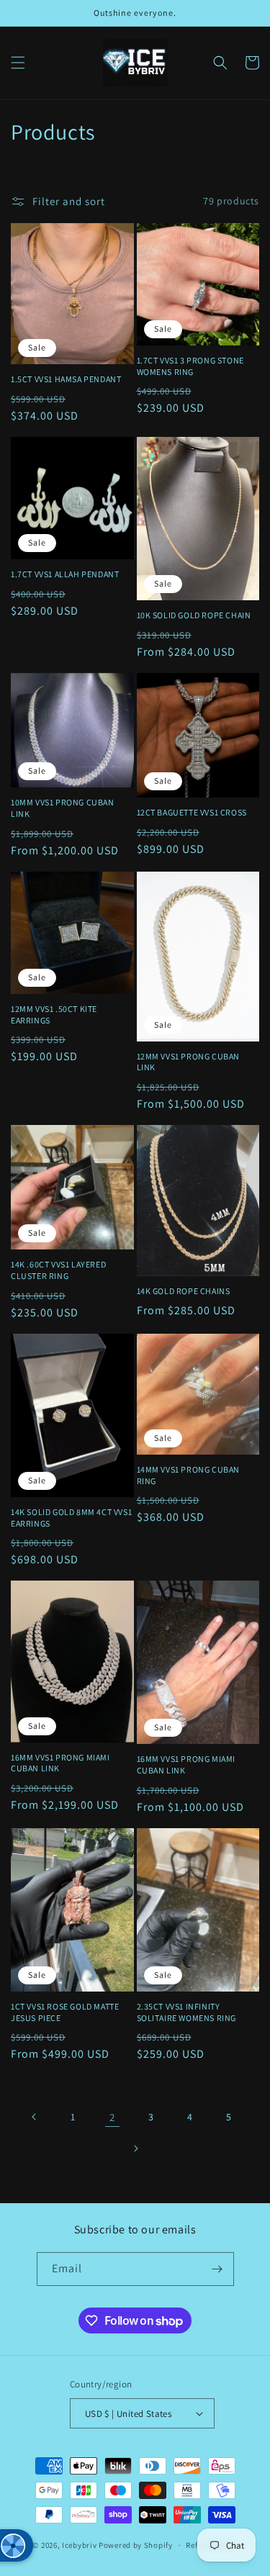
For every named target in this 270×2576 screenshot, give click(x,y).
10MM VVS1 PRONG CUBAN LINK (63, 808)
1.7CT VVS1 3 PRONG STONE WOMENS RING (190, 366)
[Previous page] (35, 2117)
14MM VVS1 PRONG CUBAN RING (189, 1475)
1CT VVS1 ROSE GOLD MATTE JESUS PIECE (65, 2012)
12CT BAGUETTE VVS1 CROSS (192, 812)
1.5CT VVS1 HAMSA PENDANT (66, 379)
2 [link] (112, 2117)
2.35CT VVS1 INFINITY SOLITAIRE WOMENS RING (187, 2012)
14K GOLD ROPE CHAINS (184, 1291)
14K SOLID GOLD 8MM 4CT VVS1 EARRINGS (71, 1518)
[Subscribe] (217, 2269)
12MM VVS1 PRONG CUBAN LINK (189, 1062)
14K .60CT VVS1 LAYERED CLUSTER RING (58, 1270)
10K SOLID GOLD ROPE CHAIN (194, 615)
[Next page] (135, 2148)
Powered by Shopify (136, 2545)
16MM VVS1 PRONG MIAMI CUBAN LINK (60, 1763)
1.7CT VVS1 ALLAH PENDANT (65, 574)
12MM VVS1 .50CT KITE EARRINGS (54, 1014)
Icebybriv (80, 2545)
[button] (18, 63)
